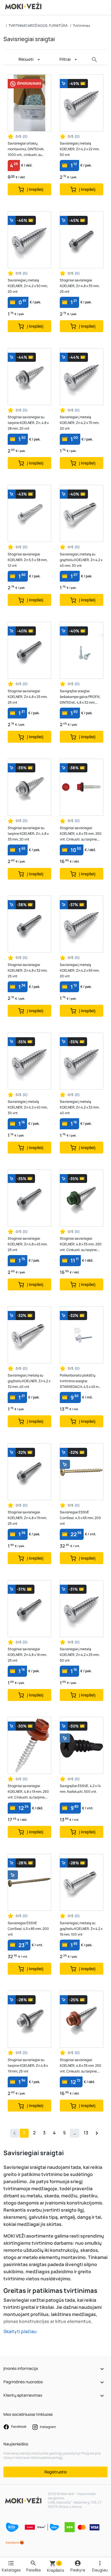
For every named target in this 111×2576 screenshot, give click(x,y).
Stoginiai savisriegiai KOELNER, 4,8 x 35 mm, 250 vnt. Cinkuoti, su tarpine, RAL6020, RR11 (81, 1244)
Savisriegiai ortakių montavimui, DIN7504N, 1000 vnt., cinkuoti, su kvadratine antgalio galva (27, 149)
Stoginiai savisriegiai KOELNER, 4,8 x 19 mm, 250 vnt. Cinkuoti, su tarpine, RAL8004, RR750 (28, 1792)
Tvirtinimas (81, 26)
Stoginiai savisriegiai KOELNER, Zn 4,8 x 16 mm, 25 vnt (27, 1655)
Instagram (48, 2427)
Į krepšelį (35, 189)
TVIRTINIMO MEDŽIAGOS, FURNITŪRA (38, 26)
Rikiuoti (26, 59)
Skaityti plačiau (20, 2331)
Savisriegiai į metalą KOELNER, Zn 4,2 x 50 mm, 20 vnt (28, 286)
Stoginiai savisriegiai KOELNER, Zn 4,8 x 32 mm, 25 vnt (28, 970)
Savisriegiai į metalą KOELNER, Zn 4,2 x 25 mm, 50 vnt (80, 1655)
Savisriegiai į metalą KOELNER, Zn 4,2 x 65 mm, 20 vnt (80, 970)
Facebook (18, 2426)
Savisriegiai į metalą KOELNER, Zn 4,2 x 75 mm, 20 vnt (80, 423)
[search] (94, 59)
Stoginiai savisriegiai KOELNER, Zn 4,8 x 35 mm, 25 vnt (80, 286)
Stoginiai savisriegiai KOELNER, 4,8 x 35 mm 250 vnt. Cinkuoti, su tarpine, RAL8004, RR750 (81, 2066)
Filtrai (65, 59)
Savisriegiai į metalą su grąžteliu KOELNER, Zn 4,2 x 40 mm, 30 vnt (81, 560)
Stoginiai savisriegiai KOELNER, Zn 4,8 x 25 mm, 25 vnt (28, 697)
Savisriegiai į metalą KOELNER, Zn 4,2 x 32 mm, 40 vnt (80, 1107)
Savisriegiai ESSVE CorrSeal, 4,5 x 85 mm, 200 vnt (28, 1929)
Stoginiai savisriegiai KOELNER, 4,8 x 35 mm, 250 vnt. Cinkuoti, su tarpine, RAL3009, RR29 (81, 834)
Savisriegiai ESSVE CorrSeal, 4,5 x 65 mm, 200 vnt (80, 1518)
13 (86, 2133)
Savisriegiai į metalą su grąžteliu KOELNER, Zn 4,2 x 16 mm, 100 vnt (81, 1929)
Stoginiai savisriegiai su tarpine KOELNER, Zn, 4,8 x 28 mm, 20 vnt (28, 423)
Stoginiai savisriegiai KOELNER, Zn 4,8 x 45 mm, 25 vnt (28, 1244)
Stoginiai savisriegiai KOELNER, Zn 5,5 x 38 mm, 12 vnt (28, 560)
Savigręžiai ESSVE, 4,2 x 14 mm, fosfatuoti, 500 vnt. (80, 1789)
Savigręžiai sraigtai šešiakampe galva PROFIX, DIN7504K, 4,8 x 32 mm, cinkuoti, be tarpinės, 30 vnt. (80, 697)
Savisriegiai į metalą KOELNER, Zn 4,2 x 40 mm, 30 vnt (28, 1107)
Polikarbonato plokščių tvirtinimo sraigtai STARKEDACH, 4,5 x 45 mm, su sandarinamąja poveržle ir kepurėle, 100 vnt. (81, 1381)
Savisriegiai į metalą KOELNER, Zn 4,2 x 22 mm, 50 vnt (80, 149)
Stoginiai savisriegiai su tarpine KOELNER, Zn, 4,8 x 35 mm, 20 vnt (28, 834)
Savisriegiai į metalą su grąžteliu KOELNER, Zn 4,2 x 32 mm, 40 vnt (29, 1381)
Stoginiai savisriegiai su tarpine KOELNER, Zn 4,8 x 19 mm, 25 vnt (28, 2066)
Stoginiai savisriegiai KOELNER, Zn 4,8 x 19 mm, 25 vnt (27, 1518)
